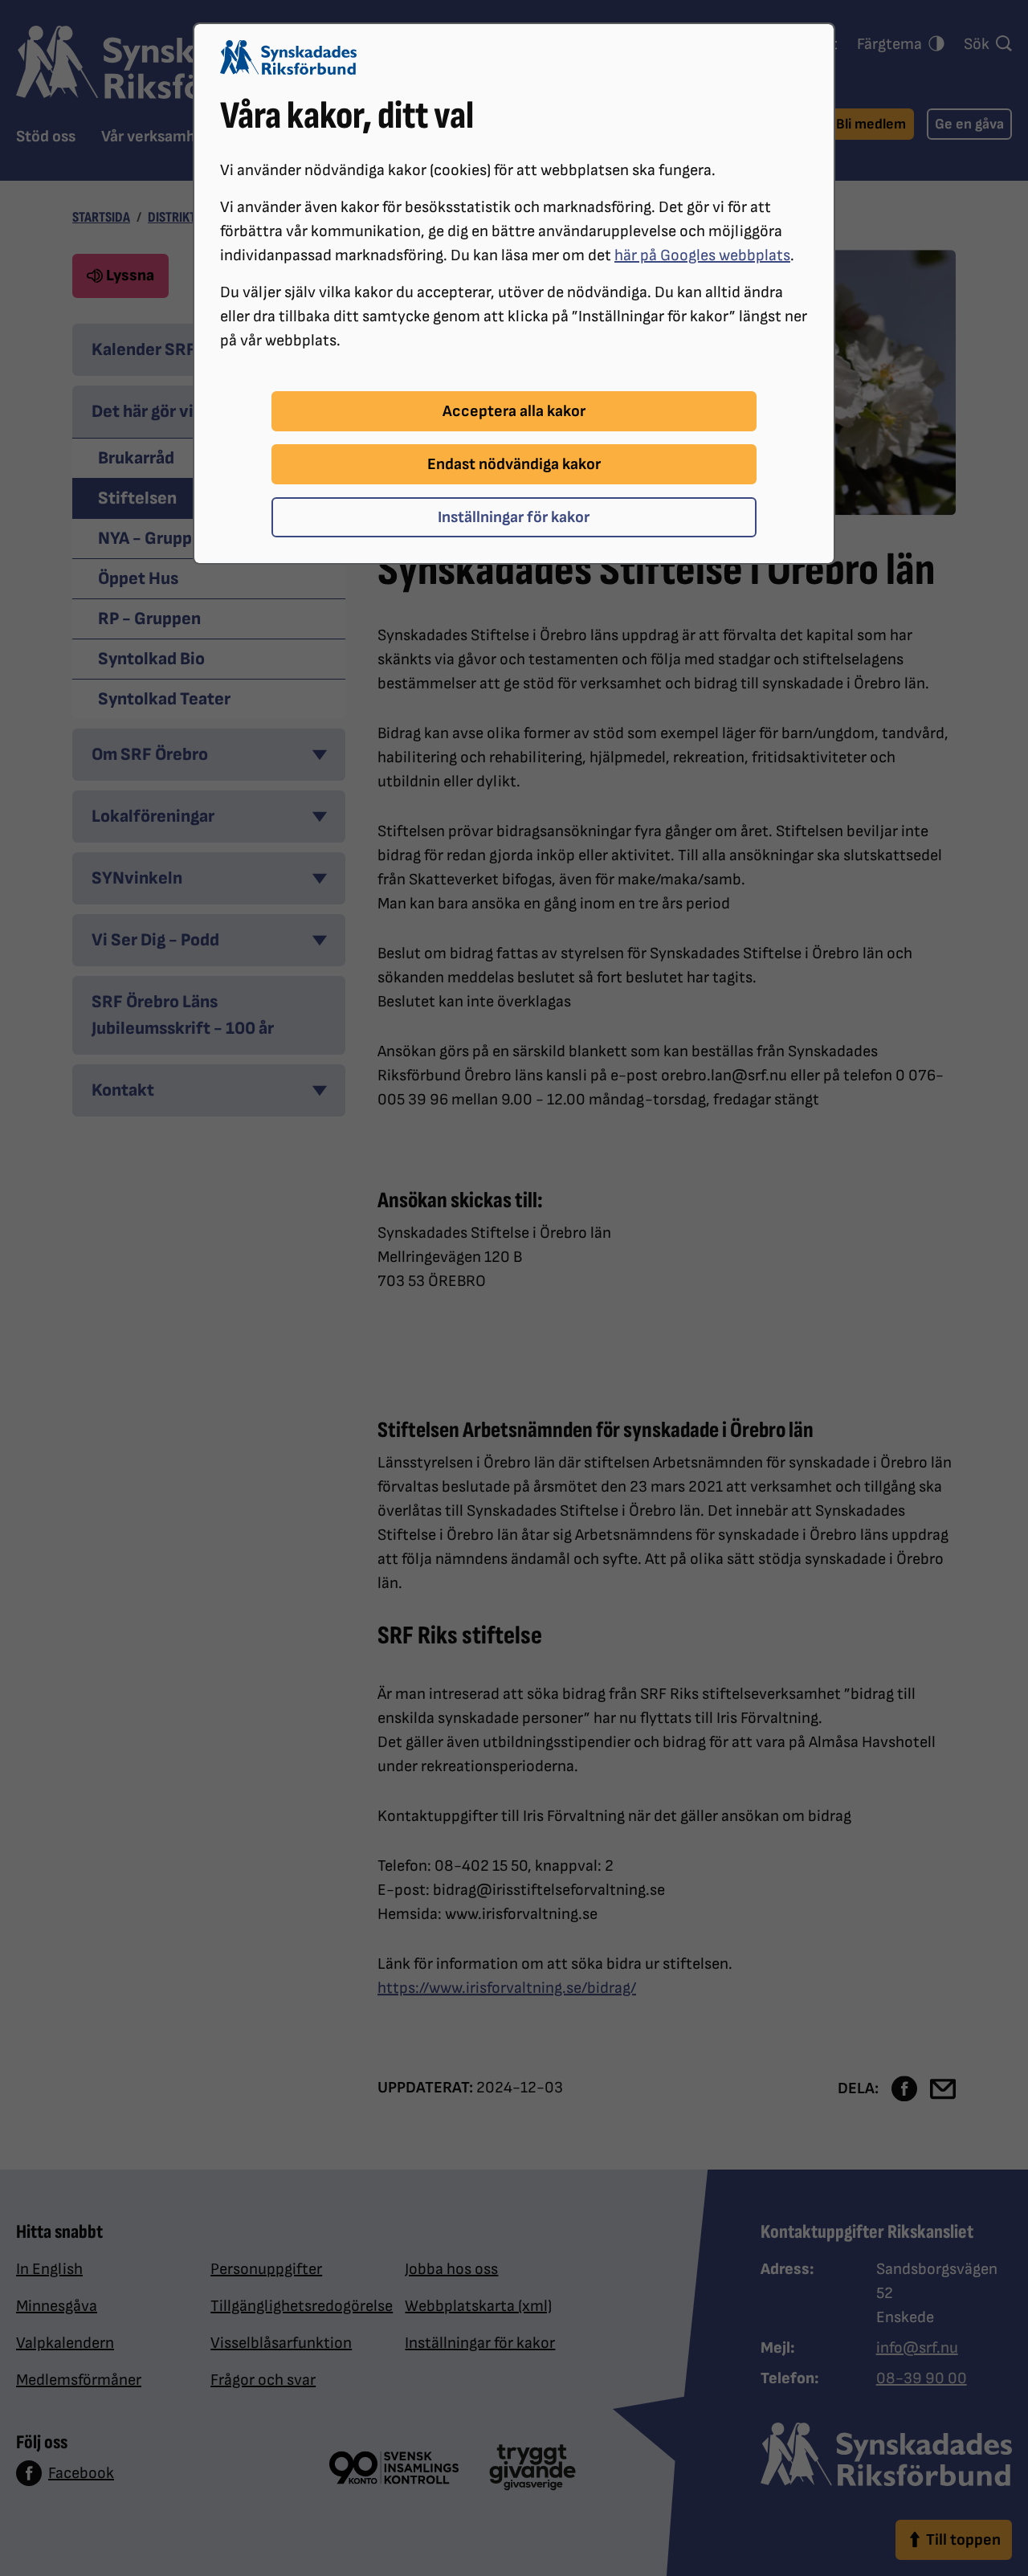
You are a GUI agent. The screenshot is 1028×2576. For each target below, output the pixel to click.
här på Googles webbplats (702, 255)
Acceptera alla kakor (514, 411)
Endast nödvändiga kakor (514, 464)
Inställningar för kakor (514, 517)
